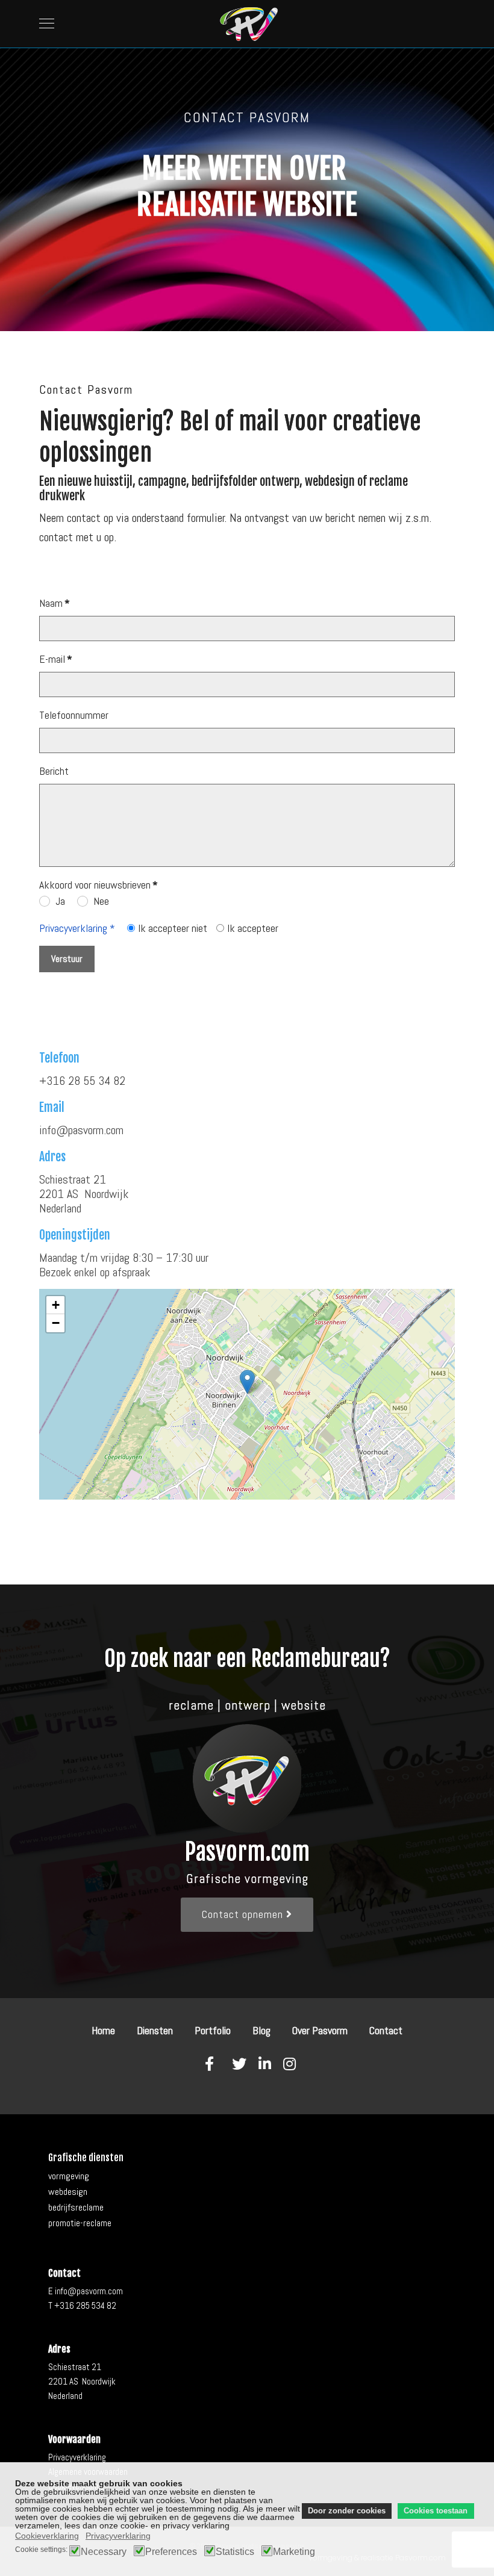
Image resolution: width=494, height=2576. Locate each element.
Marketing (294, 2552)
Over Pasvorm (320, 2030)
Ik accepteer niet (173, 928)
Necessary (104, 2552)
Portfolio (213, 2030)
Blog (261, 2030)
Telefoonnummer (74, 715)
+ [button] (56, 1305)
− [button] (56, 1323)
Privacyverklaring (77, 2457)
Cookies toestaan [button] (436, 2511)
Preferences (171, 2552)
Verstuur (67, 959)
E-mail (56, 659)
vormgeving (69, 2176)
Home (103, 2030)
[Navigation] (47, 24)
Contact (386, 2030)
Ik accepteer (253, 928)
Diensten (155, 2030)
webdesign (68, 2192)
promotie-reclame (80, 2223)
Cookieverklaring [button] (47, 2536)
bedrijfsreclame (76, 2207)
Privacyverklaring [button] (118, 2536)
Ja (60, 901)
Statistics (235, 2552)
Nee (101, 901)
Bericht (54, 771)
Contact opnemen (244, 1914)
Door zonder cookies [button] (347, 2511)
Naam (55, 603)
